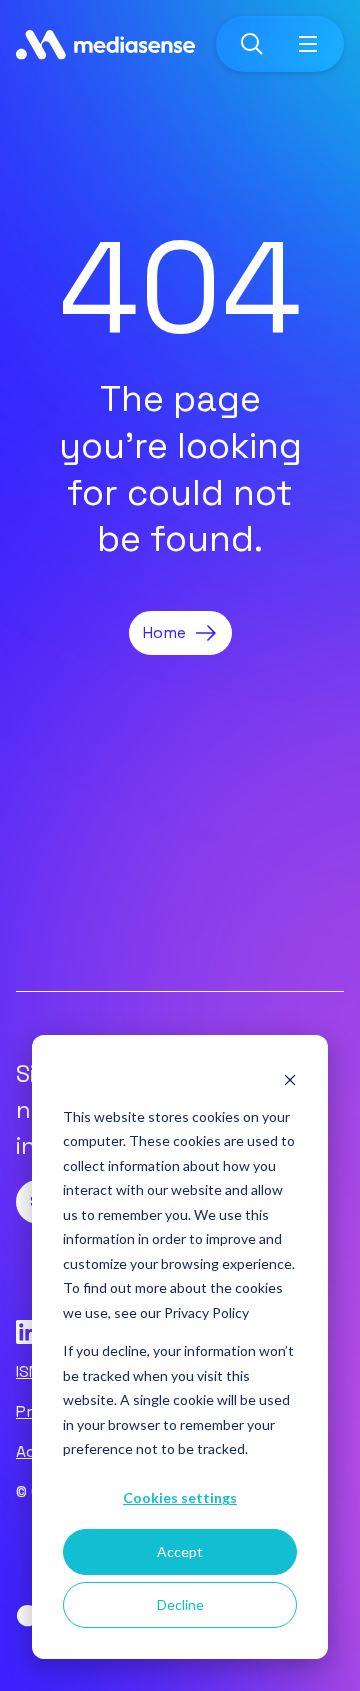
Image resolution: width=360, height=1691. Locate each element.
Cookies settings (180, 1497)
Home (164, 632)
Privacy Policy (206, 1312)
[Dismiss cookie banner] (290, 1078)
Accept (180, 1551)
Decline (180, 1604)
